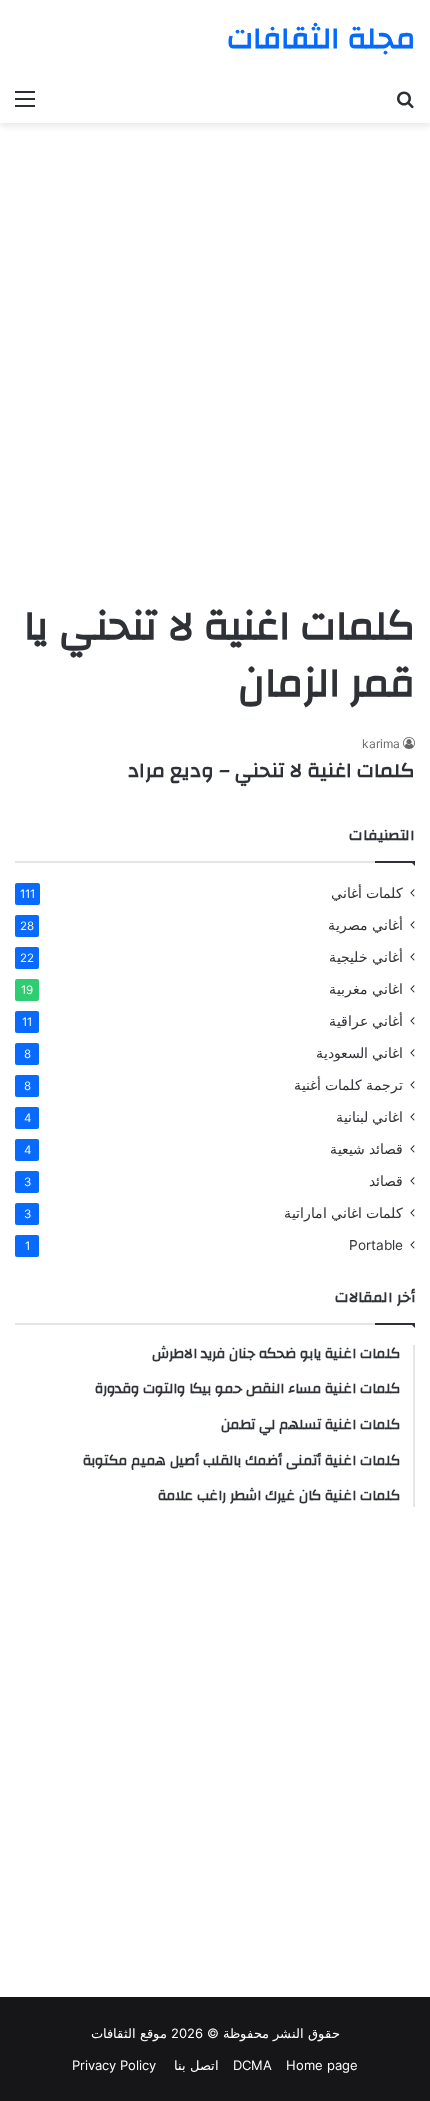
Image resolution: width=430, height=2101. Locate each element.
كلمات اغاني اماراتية (343, 1213)
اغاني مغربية (366, 989)
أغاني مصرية (365, 925)
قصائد (386, 1181)
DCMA (252, 2065)
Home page (322, 2065)
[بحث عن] (405, 98)
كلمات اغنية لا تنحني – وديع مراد (271, 770)
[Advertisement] (215, 368)
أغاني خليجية (366, 957)
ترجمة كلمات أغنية (348, 1085)
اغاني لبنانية (369, 1117)
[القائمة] (25, 98)
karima (381, 743)
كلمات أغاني (367, 893)
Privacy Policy (114, 2065)
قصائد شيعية (366, 1149)
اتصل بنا (194, 2065)
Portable (376, 1245)
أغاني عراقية (366, 1021)
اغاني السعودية (359, 1053)
